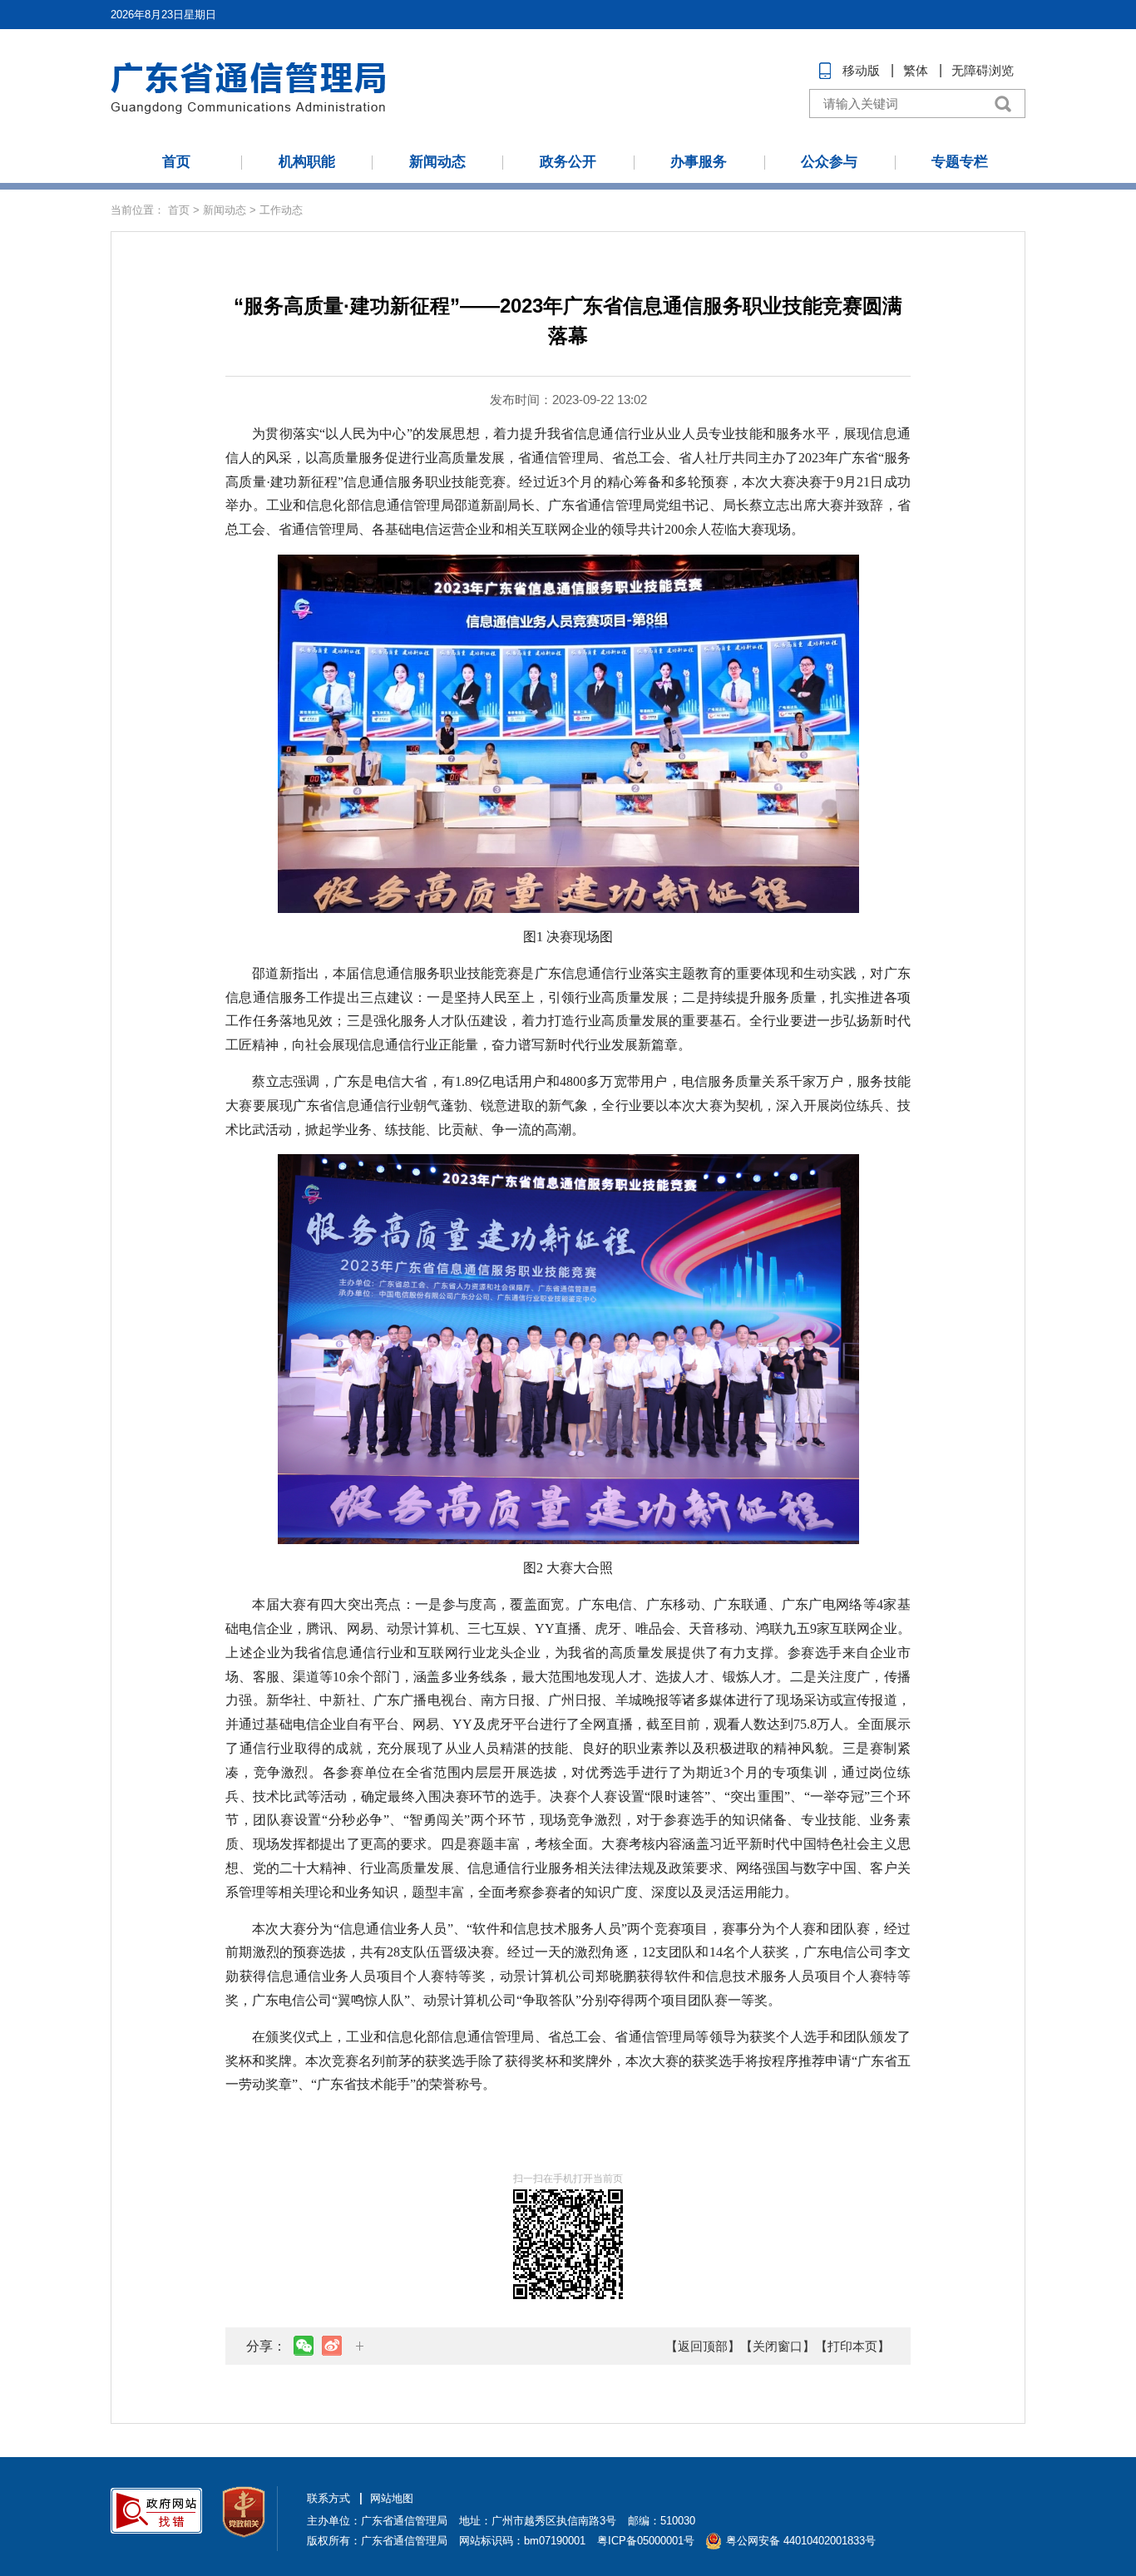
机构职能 (307, 162)
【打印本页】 (852, 2346)
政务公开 (568, 162)
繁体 (916, 70)
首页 (176, 162)
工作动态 (281, 210)
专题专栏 (960, 162)
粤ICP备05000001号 (646, 2541)
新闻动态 (437, 162)
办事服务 (699, 162)
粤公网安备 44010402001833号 (801, 2541)
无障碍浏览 (983, 70)
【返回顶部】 (703, 2346)
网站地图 (392, 2498)
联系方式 (328, 2498)
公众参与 (829, 162)
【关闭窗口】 (778, 2346)
